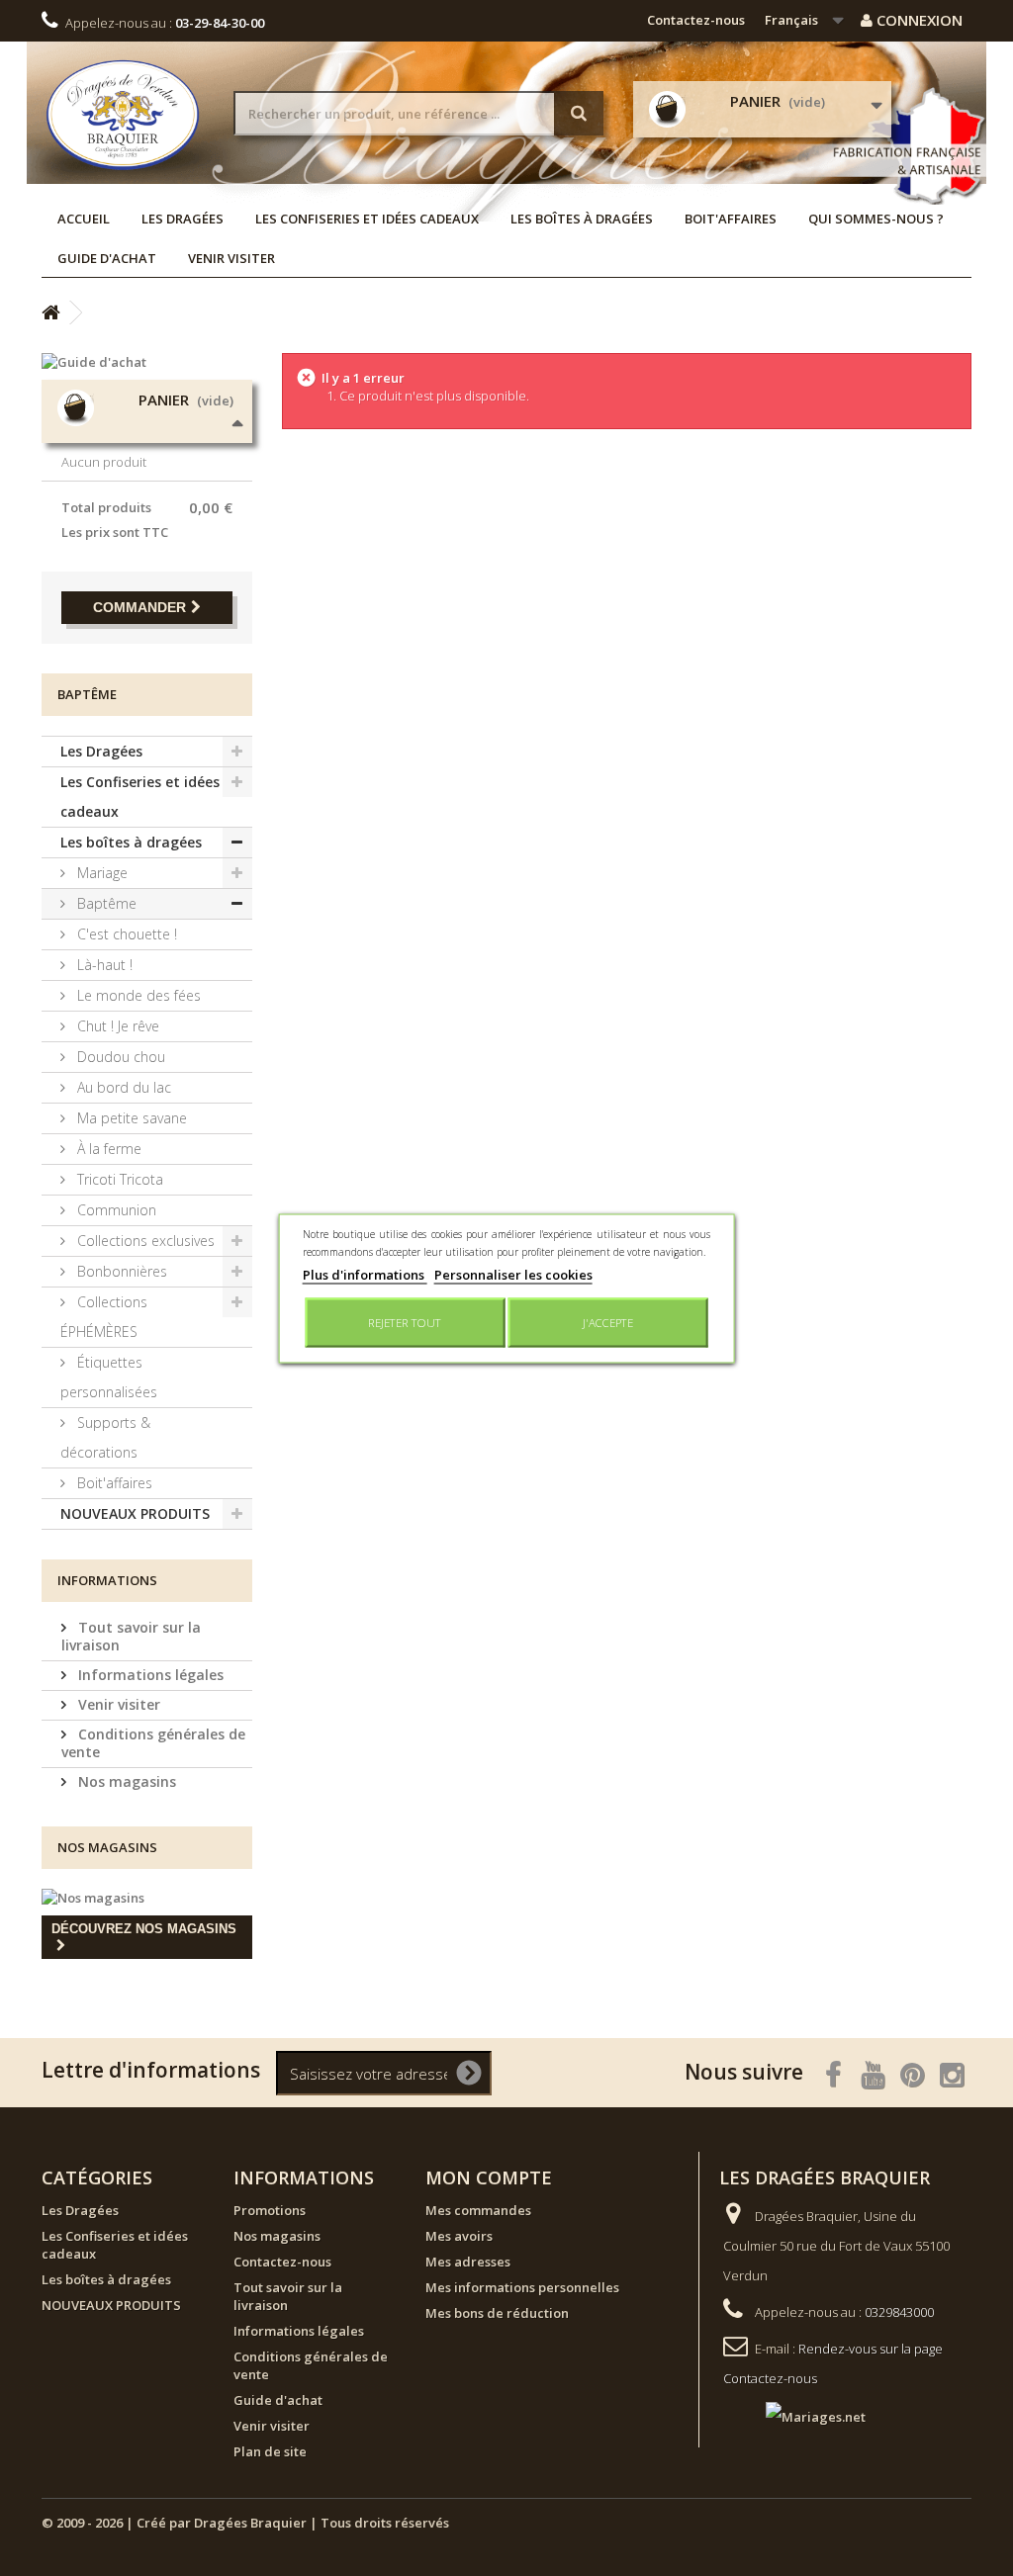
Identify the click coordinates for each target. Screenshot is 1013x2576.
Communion (115, 1210)
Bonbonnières (120, 1271)
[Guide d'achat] (147, 362)
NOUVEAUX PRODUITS (135, 1513)
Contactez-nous (696, 20)
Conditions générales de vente (153, 1743)
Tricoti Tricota (118, 1179)
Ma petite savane (130, 1118)
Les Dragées (183, 219)
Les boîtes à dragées (582, 219)
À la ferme (107, 1149)
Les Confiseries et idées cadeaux (367, 219)
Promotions (270, 2210)
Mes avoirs (459, 2236)
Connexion (918, 20)
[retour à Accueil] (50, 313)
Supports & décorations (105, 1437)
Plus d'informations (365, 1274)
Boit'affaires (731, 219)
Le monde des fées (137, 995)
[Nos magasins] (147, 1898)
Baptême (105, 903)
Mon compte (489, 2177)
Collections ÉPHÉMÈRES (104, 1317)
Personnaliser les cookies (513, 1274)
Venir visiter (231, 258)
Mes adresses (468, 2262)
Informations (107, 1580)
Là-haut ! (103, 965)
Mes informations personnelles (522, 2287)
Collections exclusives (144, 1241)
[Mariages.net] (796, 2415)
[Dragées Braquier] (123, 115)
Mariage (100, 873)
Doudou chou (119, 1057)
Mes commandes (478, 2210)
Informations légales (149, 1675)
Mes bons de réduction (497, 2313)
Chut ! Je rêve (116, 1026)
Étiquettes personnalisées (109, 1377)
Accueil (84, 219)
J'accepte (608, 1322)
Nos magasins (125, 1781)
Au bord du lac (122, 1087)
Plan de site (270, 2451)
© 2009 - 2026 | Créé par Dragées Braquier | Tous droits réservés (245, 2523)
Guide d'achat (107, 258)
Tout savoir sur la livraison (131, 1636)
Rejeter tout (405, 1322)
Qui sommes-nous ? (876, 219)
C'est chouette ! (125, 934)
